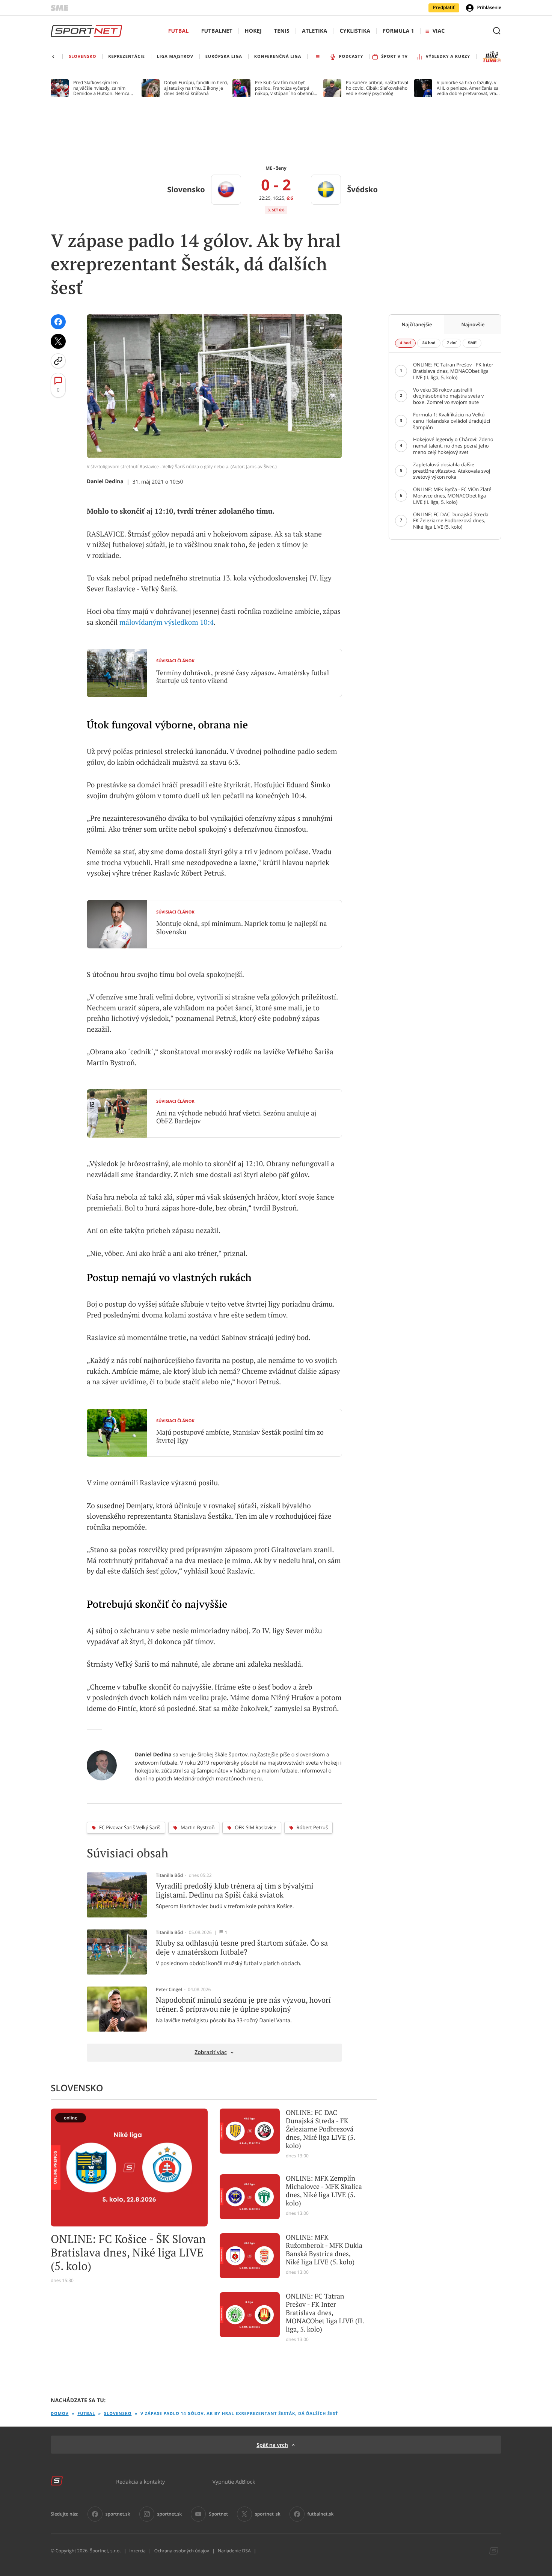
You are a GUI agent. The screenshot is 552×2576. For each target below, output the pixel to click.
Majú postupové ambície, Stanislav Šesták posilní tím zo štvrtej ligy (240, 1436)
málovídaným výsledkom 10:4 (167, 623)
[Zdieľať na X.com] (58, 341)
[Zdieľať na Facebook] (58, 322)
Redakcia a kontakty (140, 2482)
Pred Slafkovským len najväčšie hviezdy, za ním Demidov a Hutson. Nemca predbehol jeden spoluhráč (102, 88)
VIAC (439, 31)
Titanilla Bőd (169, 1875)
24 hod (429, 343)
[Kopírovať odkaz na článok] (58, 361)
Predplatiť (444, 8)
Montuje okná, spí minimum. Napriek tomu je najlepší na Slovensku (242, 928)
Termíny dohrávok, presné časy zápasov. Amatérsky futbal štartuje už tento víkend (243, 677)
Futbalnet (217, 31)
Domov (60, 2414)
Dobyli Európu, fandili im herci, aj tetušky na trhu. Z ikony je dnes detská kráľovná (196, 88)
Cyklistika (355, 31)
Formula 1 (398, 31)
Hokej (253, 31)
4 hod (405, 343)
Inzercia (137, 2551)
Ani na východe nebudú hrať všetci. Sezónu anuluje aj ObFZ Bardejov (236, 1117)
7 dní (452, 343)
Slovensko (118, 2414)
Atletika (314, 31)
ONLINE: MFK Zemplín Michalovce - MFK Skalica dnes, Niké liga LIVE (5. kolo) (324, 2191)
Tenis (282, 31)
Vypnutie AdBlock (234, 2482)
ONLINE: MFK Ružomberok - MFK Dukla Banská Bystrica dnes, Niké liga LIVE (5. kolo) (324, 2250)
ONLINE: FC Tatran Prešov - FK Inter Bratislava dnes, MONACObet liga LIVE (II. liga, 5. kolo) (325, 2313)
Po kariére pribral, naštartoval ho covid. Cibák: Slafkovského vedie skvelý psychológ (377, 88)
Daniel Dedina (105, 482)
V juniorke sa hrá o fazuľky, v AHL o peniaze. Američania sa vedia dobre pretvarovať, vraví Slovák (468, 88)
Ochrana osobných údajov (182, 2551)
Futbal (179, 31)
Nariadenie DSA (234, 2551)
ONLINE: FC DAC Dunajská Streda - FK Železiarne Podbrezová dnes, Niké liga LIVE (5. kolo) (320, 2129)
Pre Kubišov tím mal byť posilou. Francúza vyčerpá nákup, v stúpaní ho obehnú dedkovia (284, 88)
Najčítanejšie (417, 324)
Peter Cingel (169, 1990)
